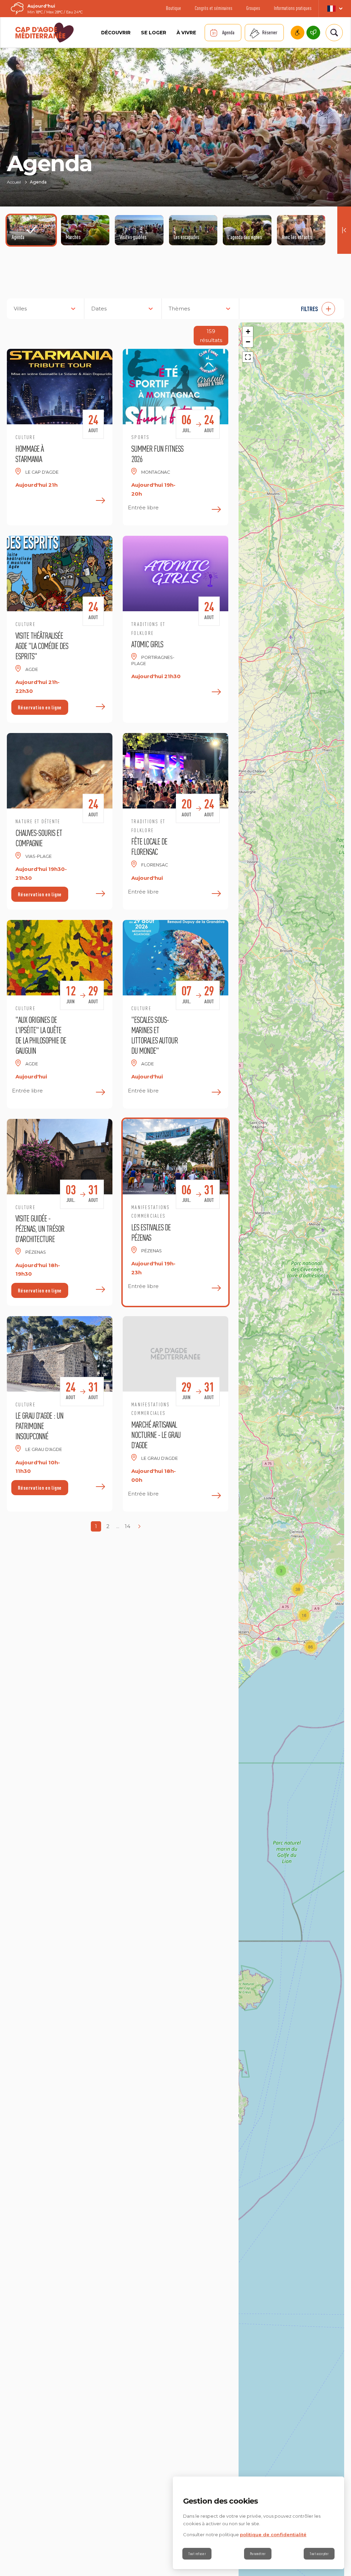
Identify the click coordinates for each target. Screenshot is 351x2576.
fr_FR (335, 9)
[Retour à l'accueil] (45, 33)
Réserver (270, 32)
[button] (295, 309)
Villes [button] (20, 309)
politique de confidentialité (273, 2534)
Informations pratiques (293, 8)
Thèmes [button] (179, 309)
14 (128, 1526)
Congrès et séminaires (214, 8)
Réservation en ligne (40, 707)
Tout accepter (319, 2554)
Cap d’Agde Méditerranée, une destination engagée (313, 33)
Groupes (253, 8)
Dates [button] (99, 309)
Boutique (173, 8)
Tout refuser (197, 2554)
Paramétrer (258, 2554)
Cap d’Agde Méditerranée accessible (298, 33)
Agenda (228, 32)
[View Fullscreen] (248, 357)
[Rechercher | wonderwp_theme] (333, 33)
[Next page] (139, 1526)
